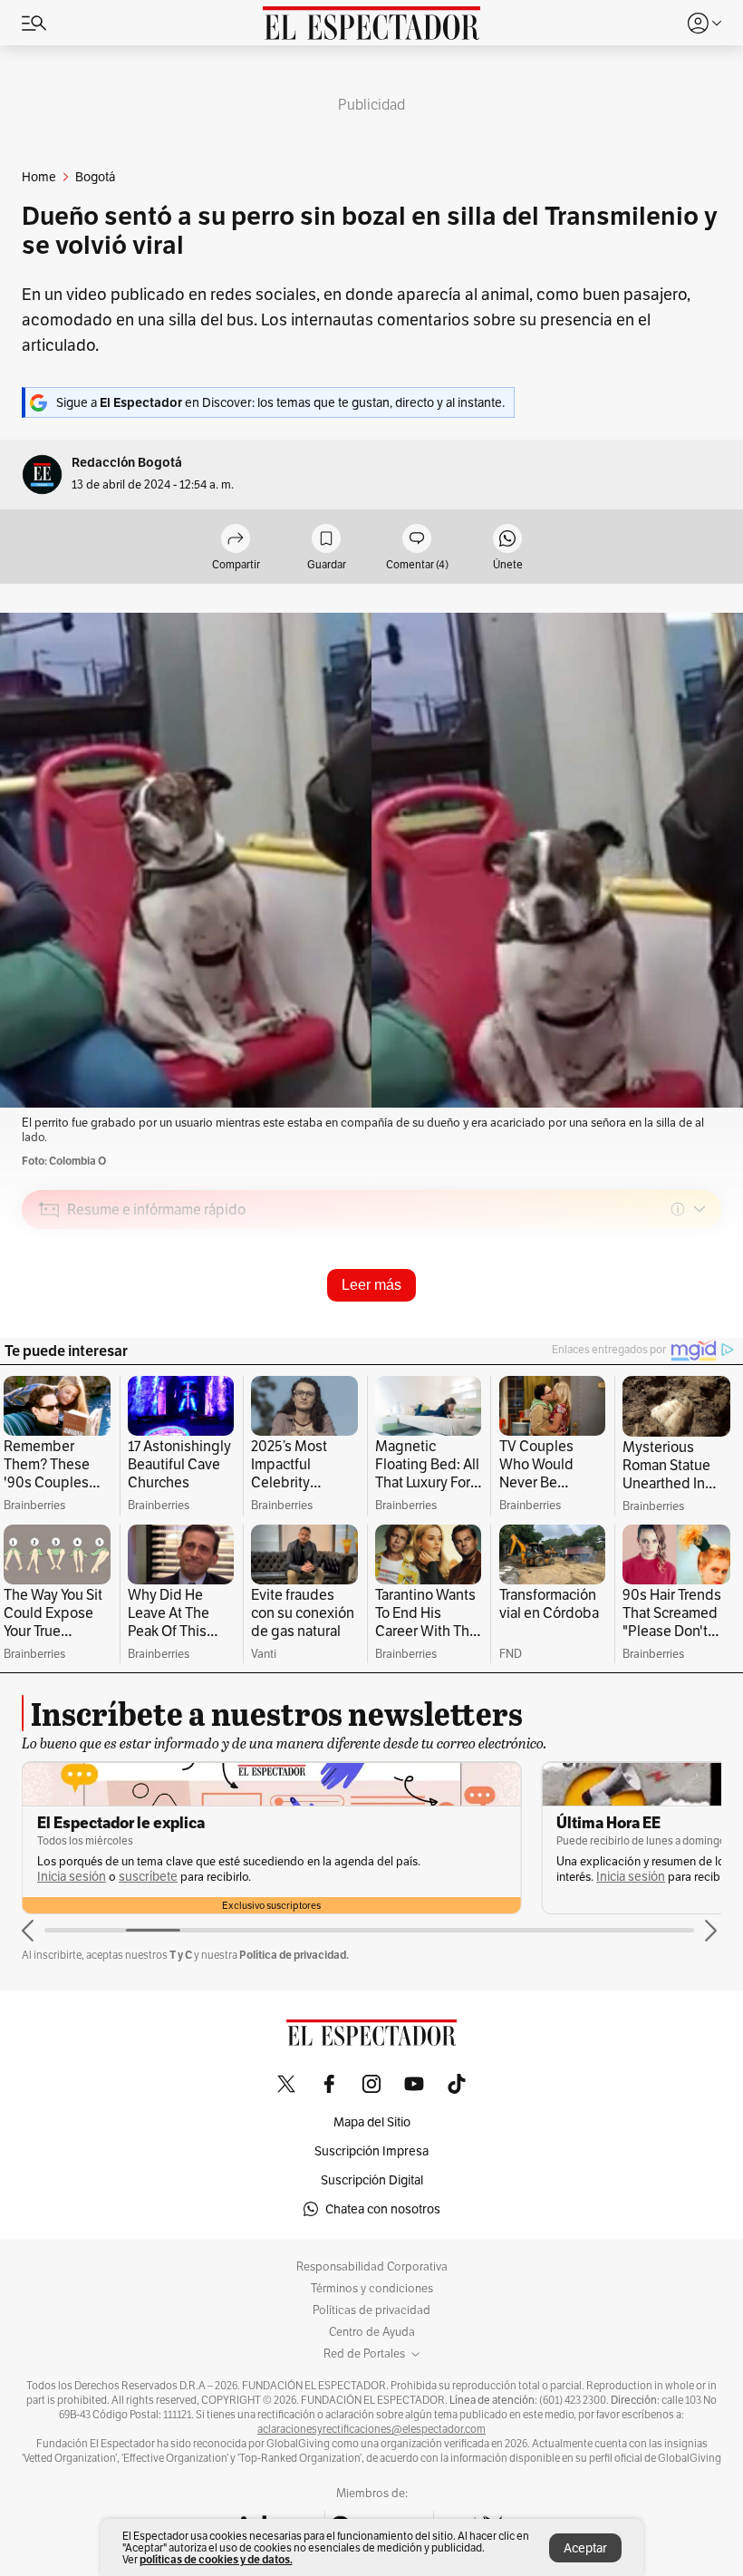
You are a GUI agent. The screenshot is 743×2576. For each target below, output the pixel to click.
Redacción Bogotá (127, 463)
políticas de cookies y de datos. (216, 2559)
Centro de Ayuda (372, 2332)
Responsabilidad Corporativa (372, 2267)
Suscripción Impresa (371, 2151)
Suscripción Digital (372, 2180)
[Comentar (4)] (417, 540)
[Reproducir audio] (49, 1313)
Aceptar (585, 2548)
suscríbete (148, 1877)
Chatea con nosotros (383, 2209)
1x (701, 1337)
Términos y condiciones (372, 2289)
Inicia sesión (72, 1877)
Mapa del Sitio (372, 2122)
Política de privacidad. (294, 1955)
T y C (181, 1955)
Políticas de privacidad (371, 2310)
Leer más (371, 1285)
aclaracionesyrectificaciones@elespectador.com (371, 2429)
